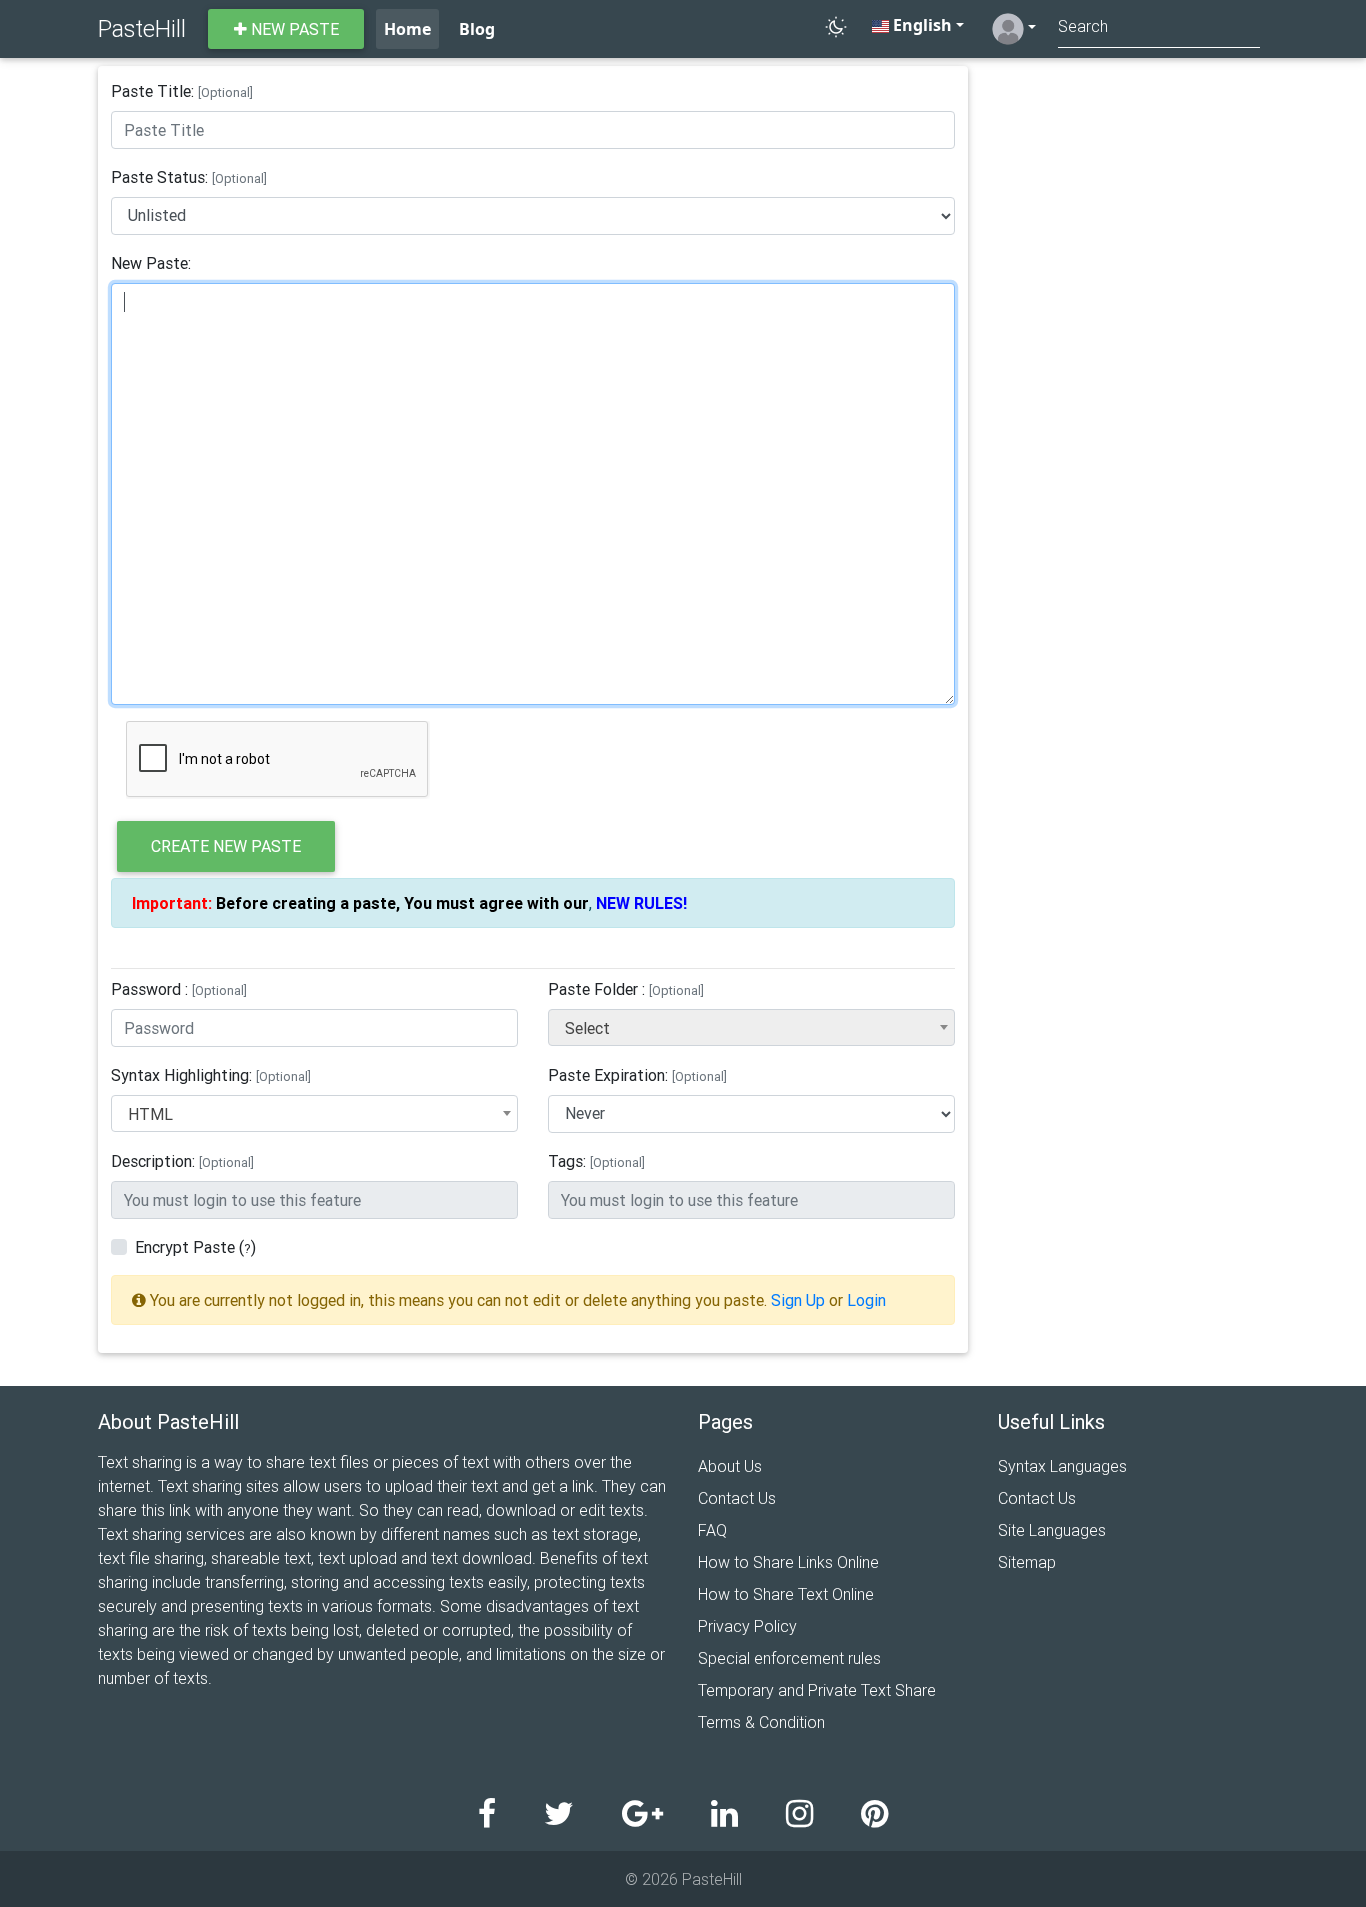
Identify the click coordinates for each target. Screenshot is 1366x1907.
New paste (293, 29)
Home (407, 29)
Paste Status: (189, 177)
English (920, 25)
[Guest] (1014, 29)
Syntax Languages (1062, 1466)
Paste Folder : (626, 989)
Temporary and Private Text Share (817, 1690)
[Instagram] (823, 1814)
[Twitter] (583, 1814)
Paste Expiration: (637, 1075)
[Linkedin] (748, 1814)
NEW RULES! (641, 903)
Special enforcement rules (789, 1658)
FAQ (712, 1530)
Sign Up (798, 1300)
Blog (477, 29)
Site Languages (1052, 1530)
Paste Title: (182, 91)
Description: (182, 1161)
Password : (179, 989)
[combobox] (751, 1027)
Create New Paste (226, 846)
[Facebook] (511, 1814)
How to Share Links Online (788, 1562)
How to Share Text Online (786, 1594)
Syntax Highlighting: (211, 1075)
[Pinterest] (874, 1814)
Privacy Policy (747, 1626)
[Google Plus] (666, 1814)
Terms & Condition (761, 1722)
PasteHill (142, 28)
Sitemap (1027, 1562)
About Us (730, 1466)
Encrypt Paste (185, 1247)
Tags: (596, 1161)
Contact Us (737, 1498)
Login (866, 1300)
